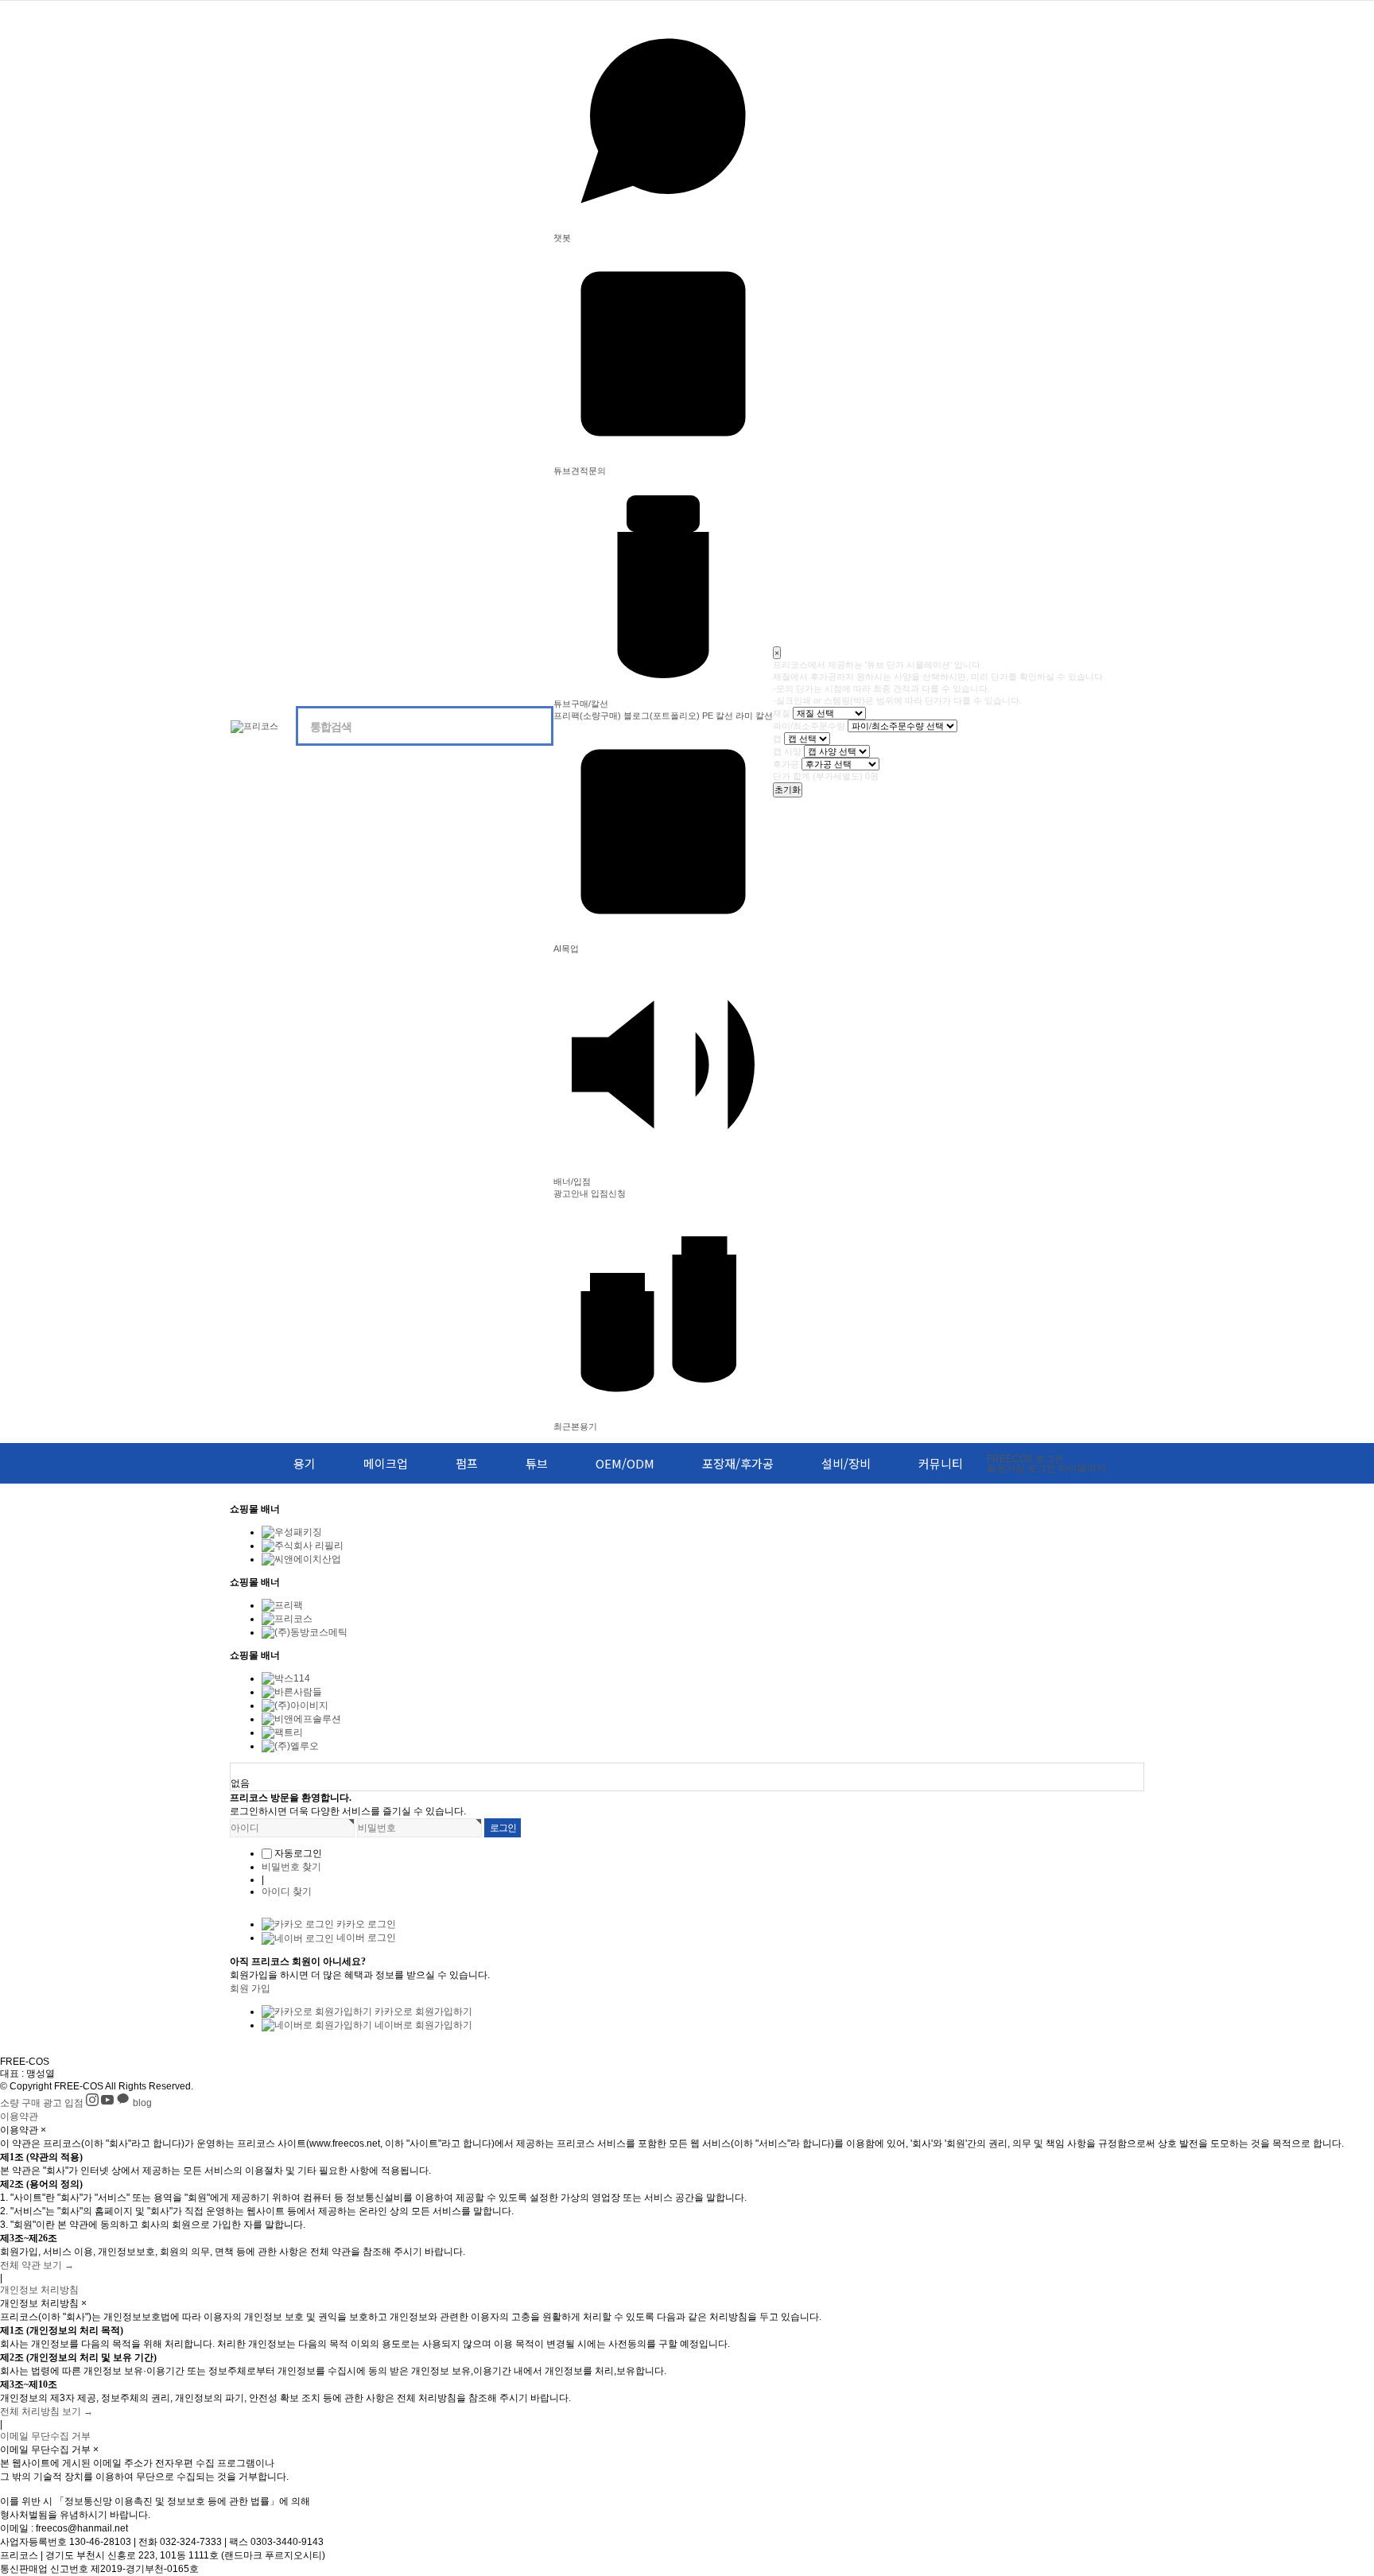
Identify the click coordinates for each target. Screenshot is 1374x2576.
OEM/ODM (625, 1463)
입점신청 (608, 1193)
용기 (305, 1463)
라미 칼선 (754, 716)
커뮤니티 (941, 1463)
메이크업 (386, 1463)
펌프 (467, 1463)
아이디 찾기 (287, 1891)
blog (142, 2103)
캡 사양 (787, 751)
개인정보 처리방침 (39, 2290)
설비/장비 (846, 1463)
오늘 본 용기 (257, 1770)
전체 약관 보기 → (37, 2265)
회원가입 (1006, 1468)
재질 (782, 713)
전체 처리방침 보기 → (47, 2411)
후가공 (786, 764)
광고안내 (571, 1193)
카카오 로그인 (365, 1924)
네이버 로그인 (365, 1938)
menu (239, 1463)
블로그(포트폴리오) (662, 716)
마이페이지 (1082, 1468)
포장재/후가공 (738, 1463)
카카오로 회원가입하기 (422, 2012)
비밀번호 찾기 (291, 1867)
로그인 (1025, 1459)
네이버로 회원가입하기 (422, 2025)
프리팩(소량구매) (587, 716)
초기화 (788, 789)
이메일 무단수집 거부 (45, 2436)
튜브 (537, 1463)
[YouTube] (109, 2103)
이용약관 (19, 2116)
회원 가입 (250, 1988)
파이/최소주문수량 (809, 726)
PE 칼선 (718, 716)
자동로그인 (298, 1853)
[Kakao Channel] (124, 2103)
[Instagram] (93, 2103)
